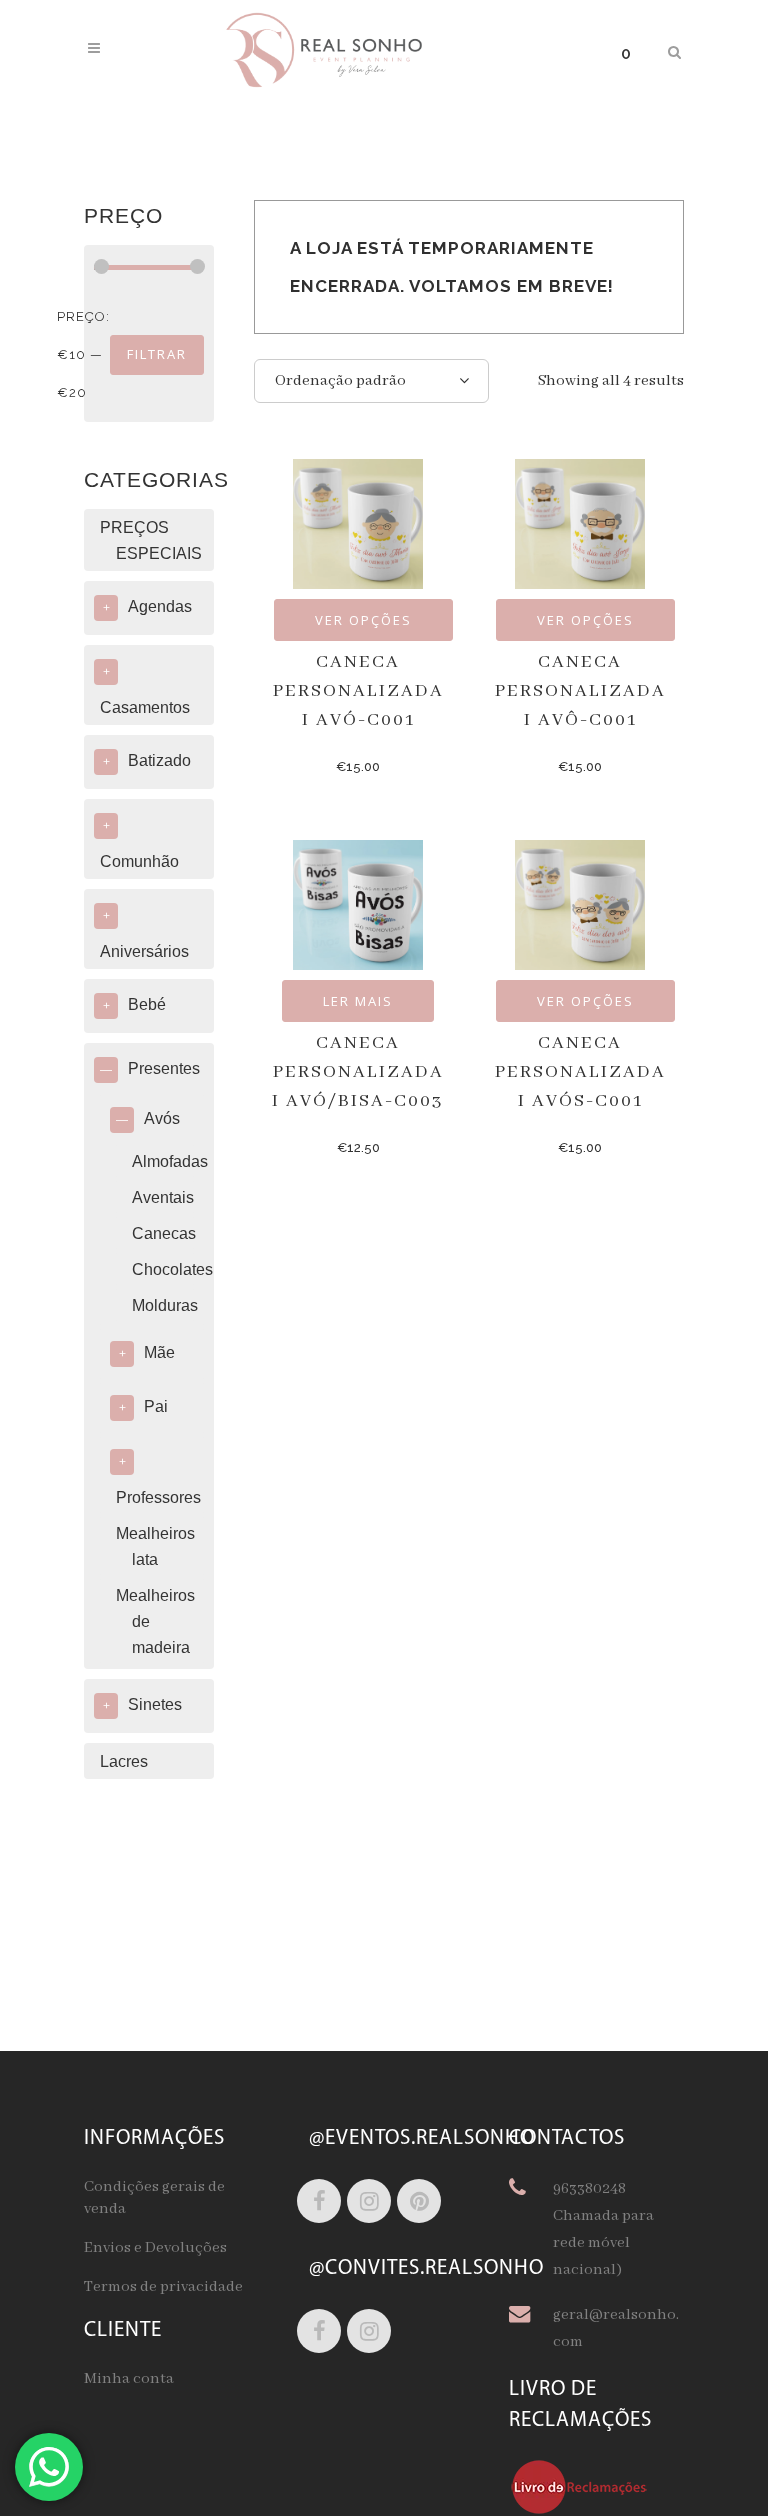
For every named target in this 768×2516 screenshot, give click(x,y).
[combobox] (371, 381)
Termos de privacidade (163, 2287)
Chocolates (172, 1269)
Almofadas (170, 1161)
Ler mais (358, 1001)
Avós (162, 1118)
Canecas (164, 1233)
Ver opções (363, 620)
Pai (156, 1406)
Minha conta (129, 2379)
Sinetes (155, 1704)
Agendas (160, 606)
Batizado (159, 760)
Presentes (164, 1068)
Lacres (124, 1761)
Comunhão (139, 861)
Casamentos (145, 707)
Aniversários (144, 951)
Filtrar (157, 354)
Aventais (163, 1197)
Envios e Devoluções (155, 2248)
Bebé (147, 1004)
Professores (158, 1497)
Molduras (165, 1305)
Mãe (159, 1352)
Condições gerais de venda (154, 2198)
